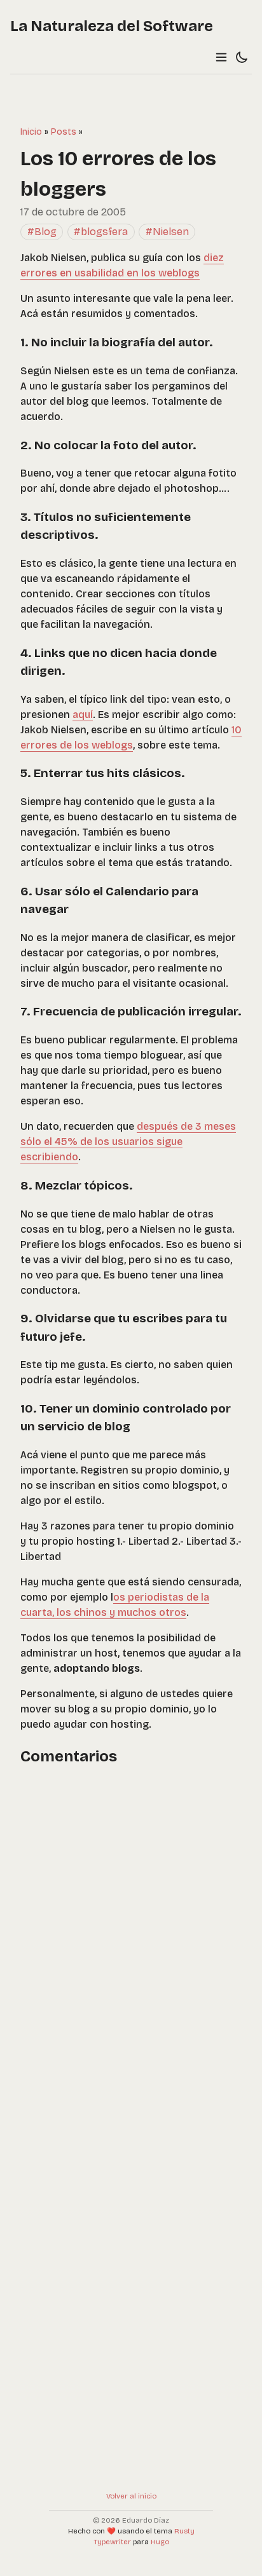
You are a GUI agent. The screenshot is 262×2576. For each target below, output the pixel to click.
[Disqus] (131, 1939)
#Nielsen (167, 232)
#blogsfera (101, 232)
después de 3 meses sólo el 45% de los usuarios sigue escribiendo (128, 1142)
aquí (83, 715)
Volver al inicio (131, 2496)
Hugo (160, 2542)
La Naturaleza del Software (112, 26)
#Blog (42, 232)
